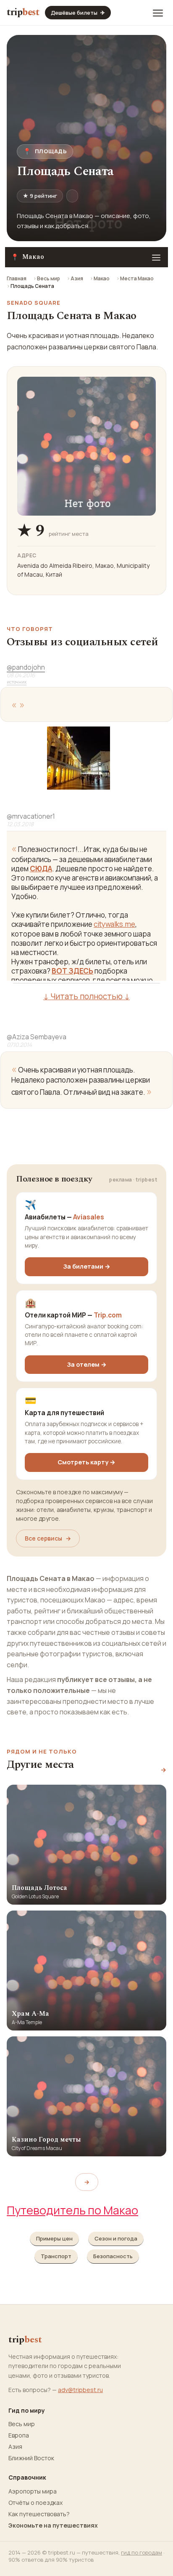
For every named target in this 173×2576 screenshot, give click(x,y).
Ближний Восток (31, 2458)
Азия (77, 278)
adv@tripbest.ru (80, 2390)
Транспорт (56, 2256)
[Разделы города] (156, 257)
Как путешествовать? (39, 2514)
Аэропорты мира (33, 2491)
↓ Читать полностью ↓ (86, 996)
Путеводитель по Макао (72, 2210)
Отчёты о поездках (35, 2503)
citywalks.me (114, 924)
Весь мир (48, 278)
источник (17, 682)
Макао (102, 278)
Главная (17, 278)
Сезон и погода (116, 2238)
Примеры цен (54, 2238)
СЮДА (41, 869)
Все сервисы (48, 1538)
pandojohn (26, 667)
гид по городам (142, 2552)
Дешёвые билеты (78, 13)
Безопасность (113, 2256)
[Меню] (158, 13)
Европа (19, 2435)
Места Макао (137, 278)
